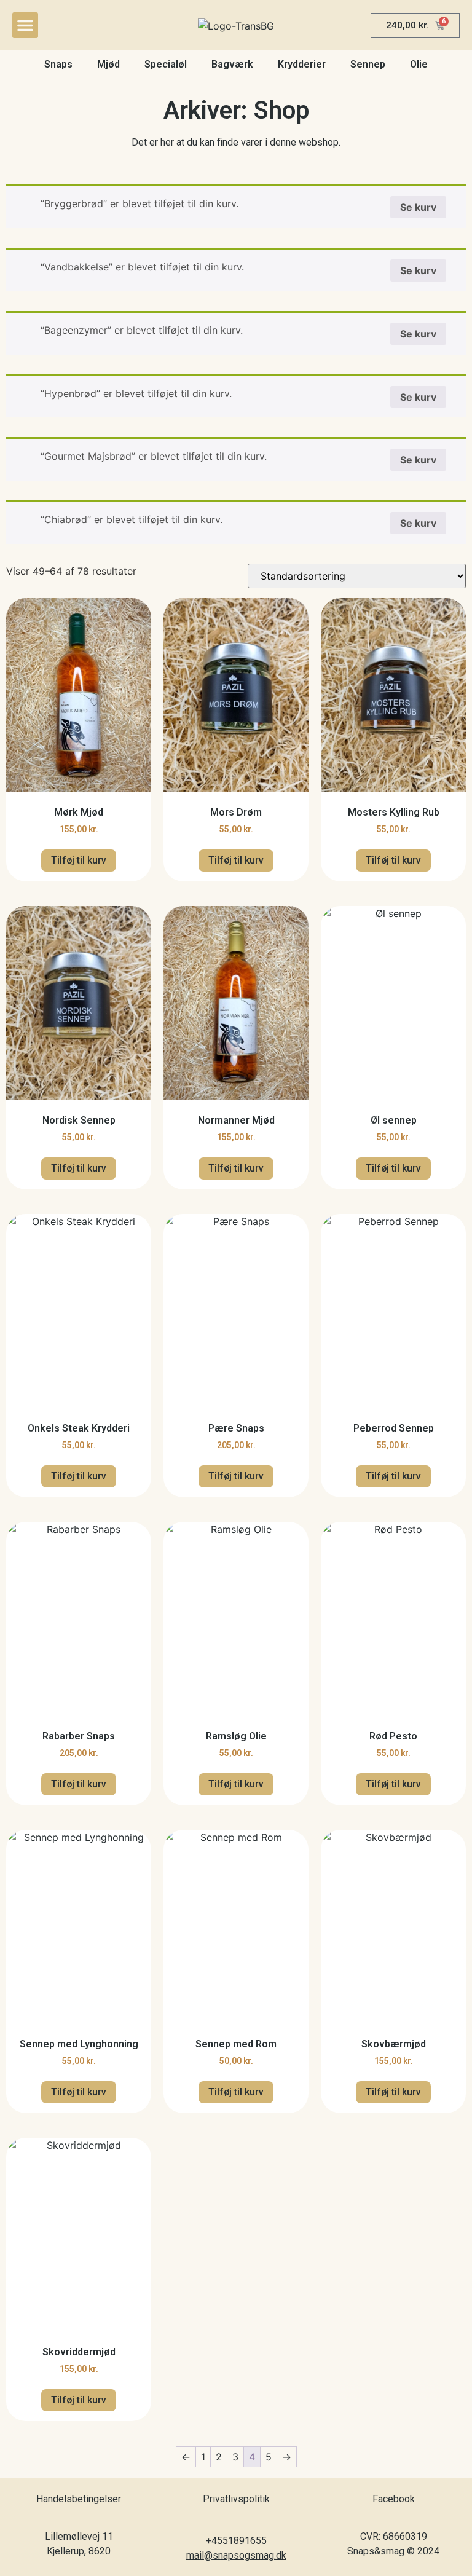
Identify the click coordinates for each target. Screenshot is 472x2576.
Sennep (368, 64)
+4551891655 (236, 2541)
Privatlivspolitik (236, 2499)
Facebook (394, 2499)
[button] (25, 25)
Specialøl (166, 64)
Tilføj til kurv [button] (79, 860)
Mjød (108, 64)
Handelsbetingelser (79, 2499)
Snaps (58, 64)
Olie (419, 64)
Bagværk (232, 64)
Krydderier (302, 64)
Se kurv (418, 207)
